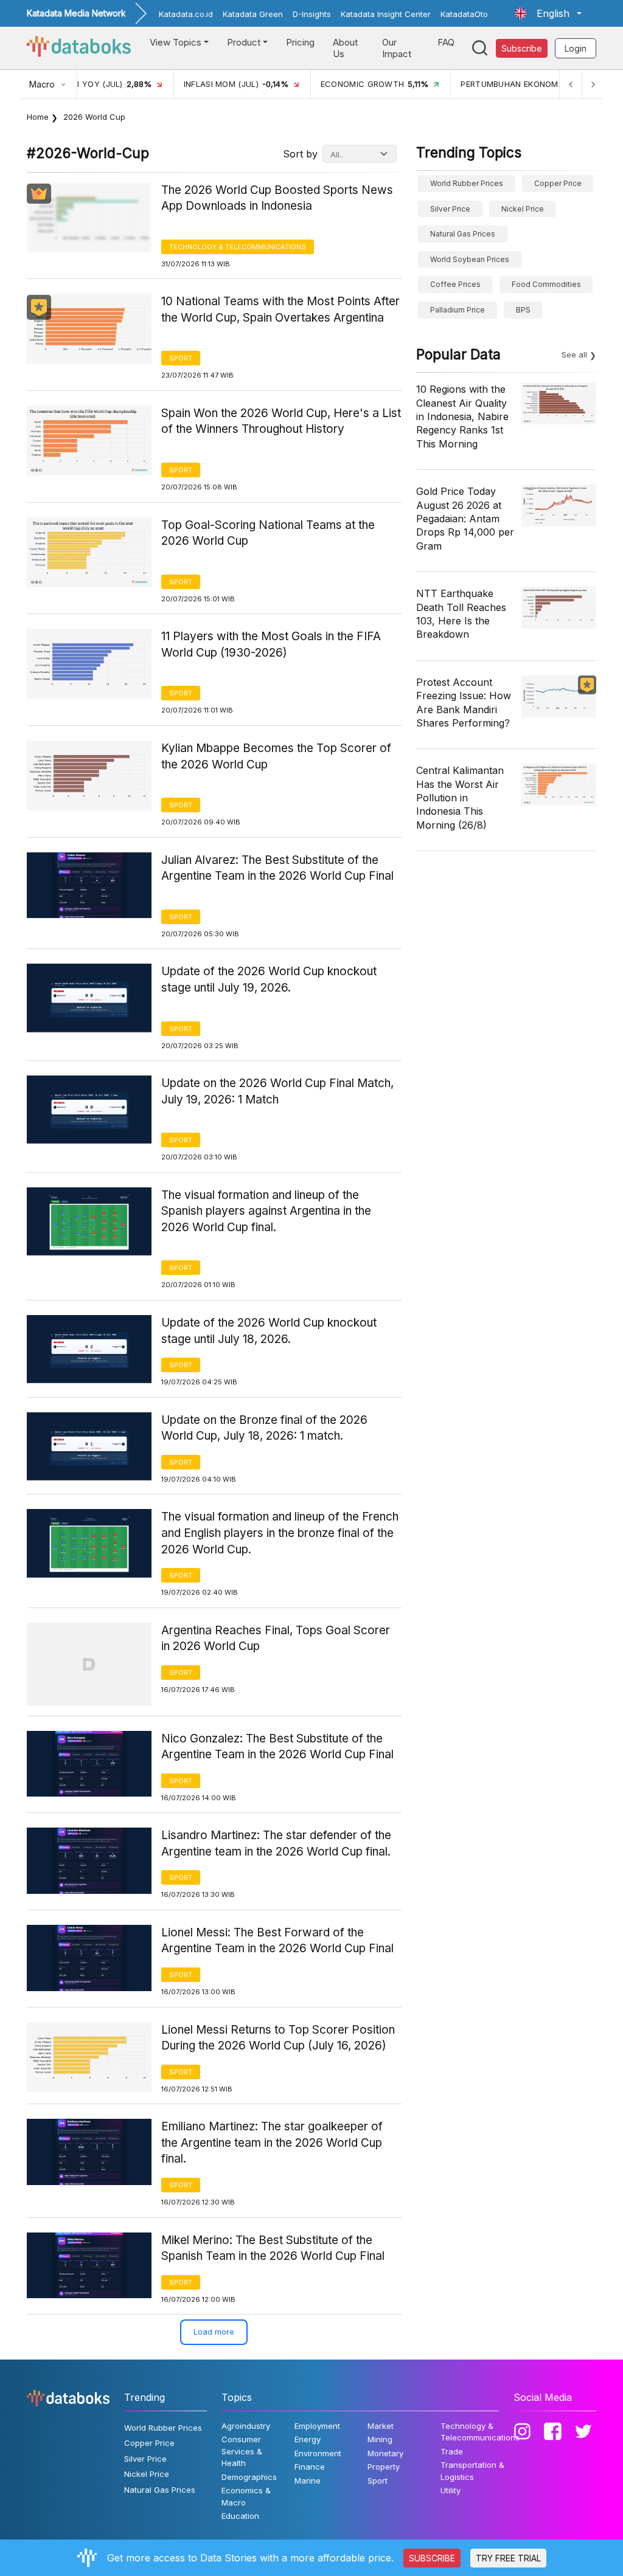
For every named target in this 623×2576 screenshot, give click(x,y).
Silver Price (450, 209)
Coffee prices (455, 284)
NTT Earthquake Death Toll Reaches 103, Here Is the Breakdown (461, 614)
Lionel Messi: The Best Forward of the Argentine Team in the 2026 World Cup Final (277, 1941)
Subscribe (522, 48)
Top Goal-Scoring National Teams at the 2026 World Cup (268, 533)
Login (576, 48)
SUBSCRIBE (432, 2558)
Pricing (300, 42)
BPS (523, 310)
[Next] (593, 84)
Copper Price (558, 183)
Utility (451, 2490)
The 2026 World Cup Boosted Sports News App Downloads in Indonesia (277, 198)
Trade (452, 2451)
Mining (380, 2439)
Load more (214, 2332)
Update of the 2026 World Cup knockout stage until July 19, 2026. (269, 979)
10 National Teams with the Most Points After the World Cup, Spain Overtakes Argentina (280, 309)
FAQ (446, 42)
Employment (317, 2426)
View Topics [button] (176, 42)
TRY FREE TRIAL (508, 2558)
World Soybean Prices (470, 259)
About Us (345, 48)
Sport (181, 358)
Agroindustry (246, 2426)
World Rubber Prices (467, 183)
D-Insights (312, 14)
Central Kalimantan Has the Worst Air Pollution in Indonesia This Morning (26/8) (460, 798)
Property (384, 2467)
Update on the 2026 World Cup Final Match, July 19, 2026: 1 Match (277, 1091)
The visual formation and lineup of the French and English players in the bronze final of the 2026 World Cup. (280, 1533)
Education (240, 2516)
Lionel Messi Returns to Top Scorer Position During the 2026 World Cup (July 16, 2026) (278, 2038)
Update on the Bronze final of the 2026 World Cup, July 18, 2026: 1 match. (264, 1428)
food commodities (546, 284)
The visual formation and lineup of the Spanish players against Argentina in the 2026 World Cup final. (266, 1211)
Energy (308, 2439)
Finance (310, 2467)
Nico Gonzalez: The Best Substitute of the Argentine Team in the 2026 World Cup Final (277, 1747)
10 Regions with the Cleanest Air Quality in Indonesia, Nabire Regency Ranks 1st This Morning (462, 416)
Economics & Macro (246, 2496)
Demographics (249, 2477)
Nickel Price (523, 209)
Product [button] (244, 42)
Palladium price (458, 310)
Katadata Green (253, 14)
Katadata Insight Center (386, 14)
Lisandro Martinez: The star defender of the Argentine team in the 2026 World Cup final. (276, 1843)
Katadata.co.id (186, 14)
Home (38, 117)
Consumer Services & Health (242, 2451)
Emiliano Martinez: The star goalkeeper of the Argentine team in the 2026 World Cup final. (272, 2143)
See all (574, 354)
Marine (308, 2481)
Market (381, 2426)
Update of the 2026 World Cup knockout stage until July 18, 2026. (269, 1331)
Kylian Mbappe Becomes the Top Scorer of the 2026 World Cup (276, 756)
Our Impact (397, 48)
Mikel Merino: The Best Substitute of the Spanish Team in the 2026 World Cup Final (273, 2248)
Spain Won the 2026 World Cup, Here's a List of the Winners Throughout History (281, 421)
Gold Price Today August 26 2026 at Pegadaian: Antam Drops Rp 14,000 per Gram (465, 519)
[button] (548, 13)
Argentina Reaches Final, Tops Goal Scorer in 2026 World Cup (276, 1638)
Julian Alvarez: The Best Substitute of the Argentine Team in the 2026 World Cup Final (277, 868)
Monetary (385, 2453)
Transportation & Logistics (472, 2471)
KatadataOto (464, 14)
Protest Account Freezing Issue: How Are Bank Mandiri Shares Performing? (464, 703)
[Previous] (571, 84)
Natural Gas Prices (463, 234)
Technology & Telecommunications (238, 247)
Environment (318, 2453)
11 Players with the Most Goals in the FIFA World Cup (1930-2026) (271, 644)
